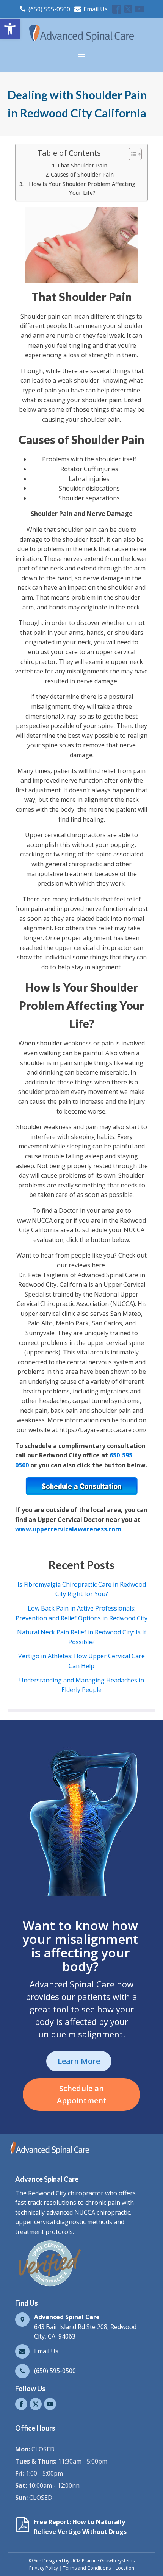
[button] (10, 29)
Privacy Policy (44, 2568)
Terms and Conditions (87, 2568)
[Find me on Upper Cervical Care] (49, 2286)
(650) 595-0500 (49, 9)
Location (125, 2568)
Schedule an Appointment (82, 2094)
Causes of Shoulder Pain (82, 174)
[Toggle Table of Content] (131, 154)
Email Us (96, 9)
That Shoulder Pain (82, 165)
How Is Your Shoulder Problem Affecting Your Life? (82, 188)
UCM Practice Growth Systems (103, 2561)
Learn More (79, 2061)
